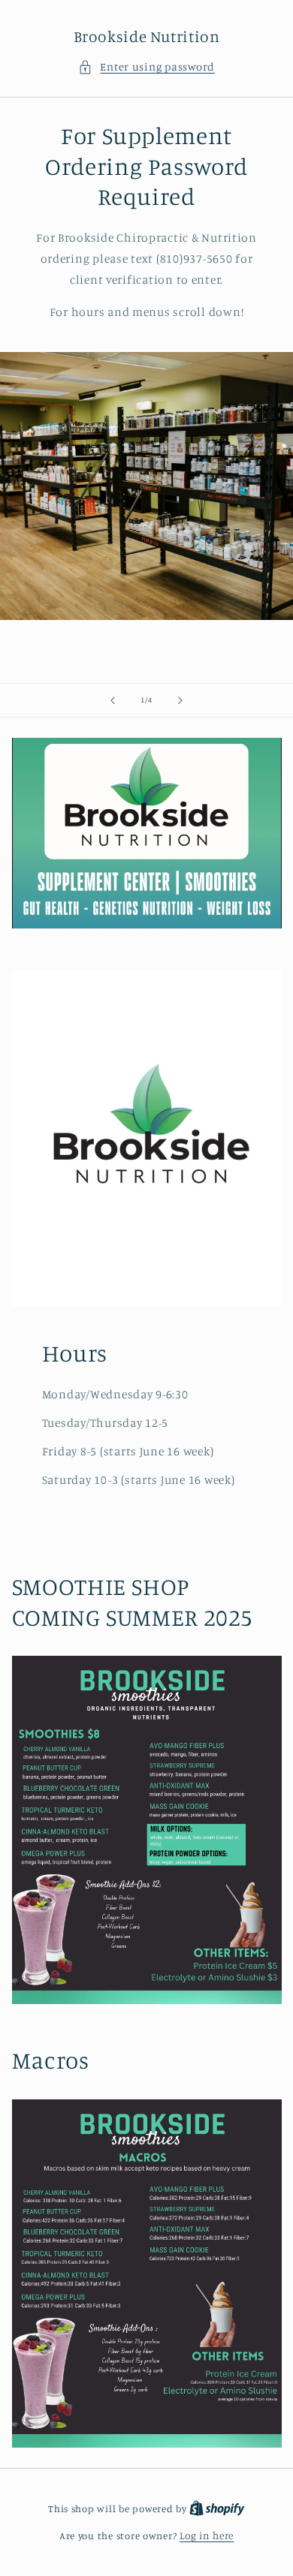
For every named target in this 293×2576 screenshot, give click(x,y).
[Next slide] (180, 700)
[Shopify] (217, 2508)
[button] (146, 67)
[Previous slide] (113, 700)
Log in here (207, 2535)
